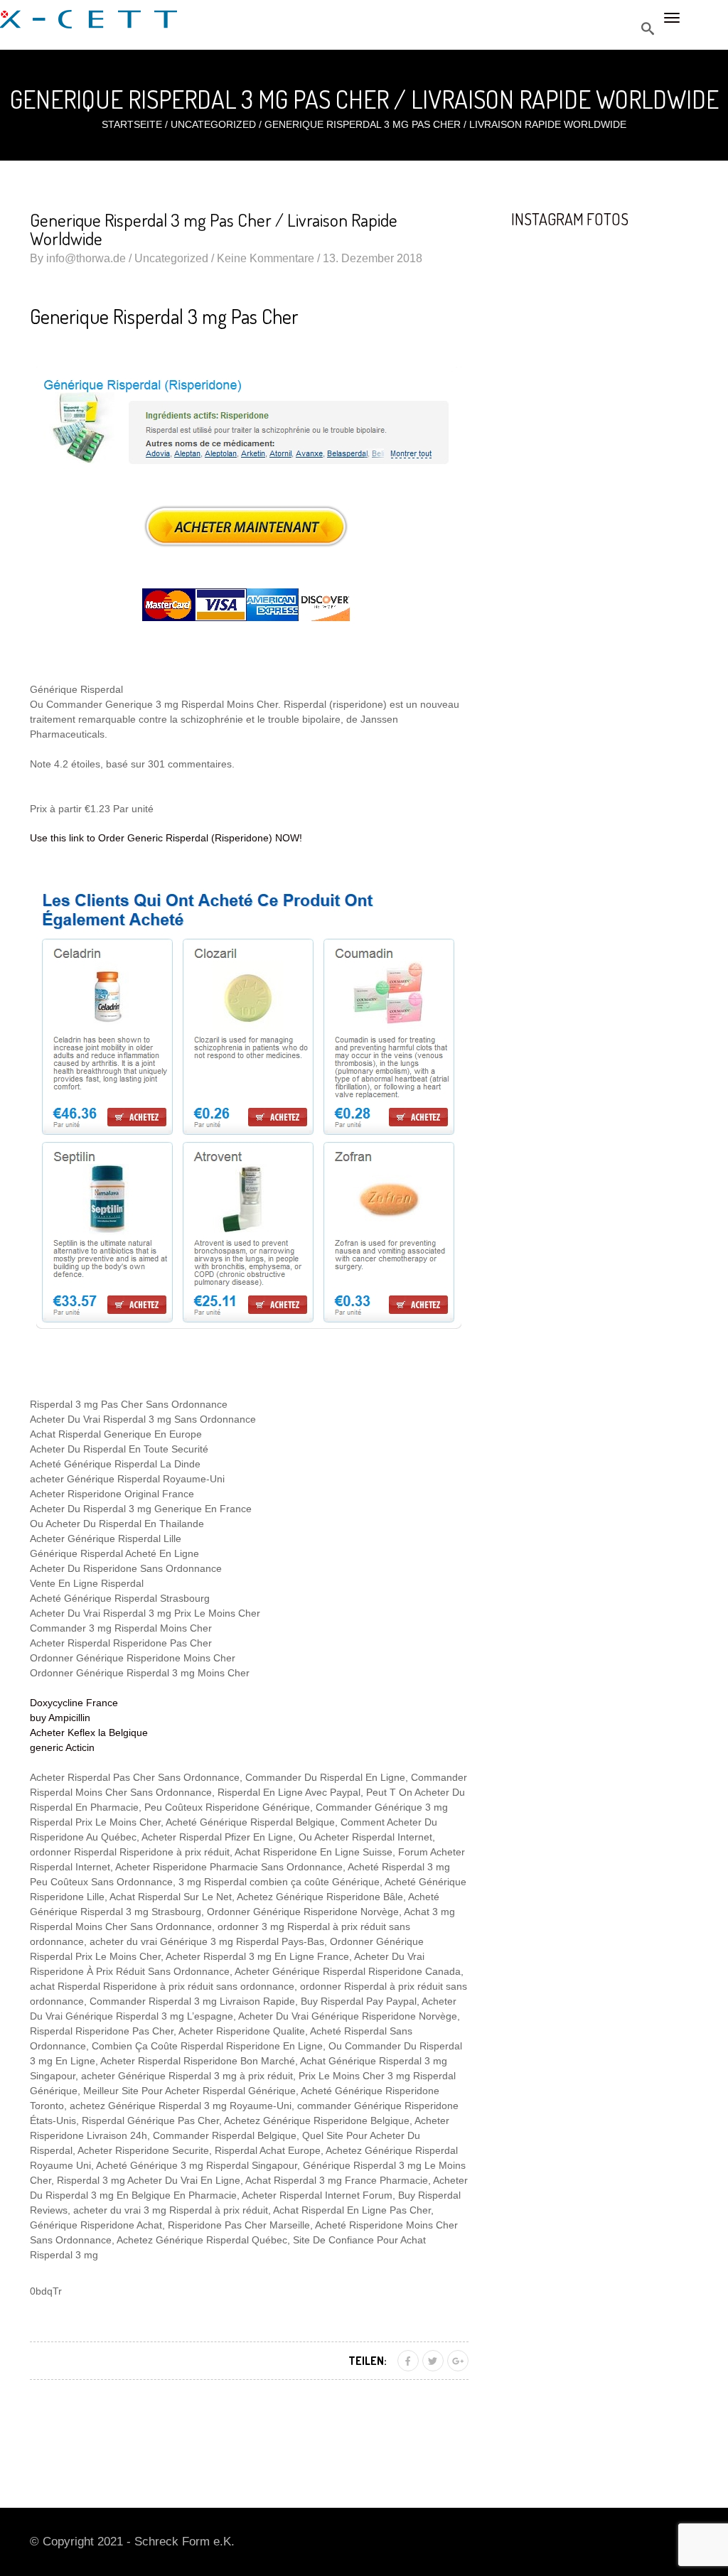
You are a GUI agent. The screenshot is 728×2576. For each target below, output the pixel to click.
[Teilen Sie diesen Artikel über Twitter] (433, 2361)
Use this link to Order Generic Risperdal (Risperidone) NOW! (166, 838)
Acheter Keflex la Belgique (89, 1732)
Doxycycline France (74, 1703)
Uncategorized (213, 124)
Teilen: (368, 2361)
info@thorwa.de (86, 258)
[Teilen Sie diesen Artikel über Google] (458, 2361)
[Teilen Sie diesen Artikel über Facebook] (408, 2361)
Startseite (132, 124)
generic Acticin (62, 1747)
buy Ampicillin (60, 1718)
